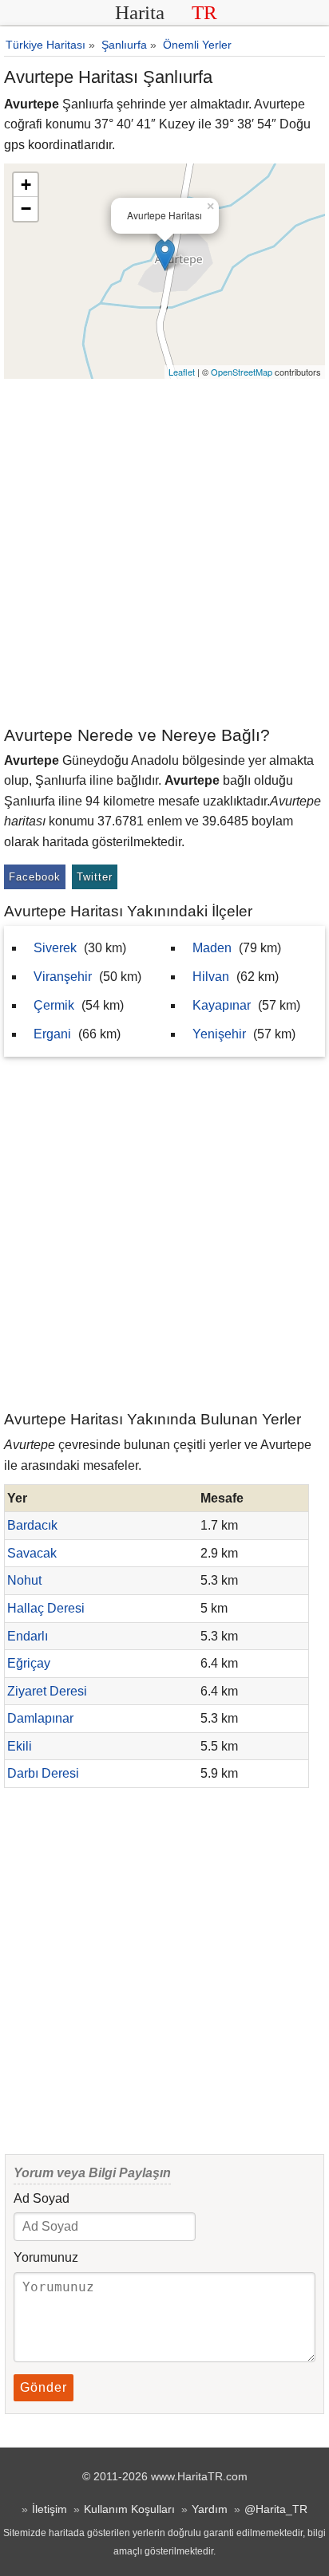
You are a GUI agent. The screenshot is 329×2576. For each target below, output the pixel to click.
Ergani (52, 1034)
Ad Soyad (42, 2198)
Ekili (20, 1746)
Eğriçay (29, 1663)
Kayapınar (222, 1005)
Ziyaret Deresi (47, 1691)
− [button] (26, 209)
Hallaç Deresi (46, 1608)
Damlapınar (40, 1718)
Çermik (54, 1005)
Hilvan (211, 977)
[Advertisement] (164, 551)
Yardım (210, 2509)
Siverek (55, 948)
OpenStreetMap (242, 372)
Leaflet (182, 372)
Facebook (35, 877)
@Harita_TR (276, 2509)
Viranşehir (63, 977)
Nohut (24, 1580)
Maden (212, 948)
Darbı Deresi (43, 1773)
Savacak (32, 1553)
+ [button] (26, 185)
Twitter (95, 877)
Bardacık (32, 1525)
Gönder (44, 2387)
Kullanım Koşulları (129, 2509)
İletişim (50, 2509)
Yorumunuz (46, 2257)
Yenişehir (219, 1034)
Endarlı (28, 1636)
